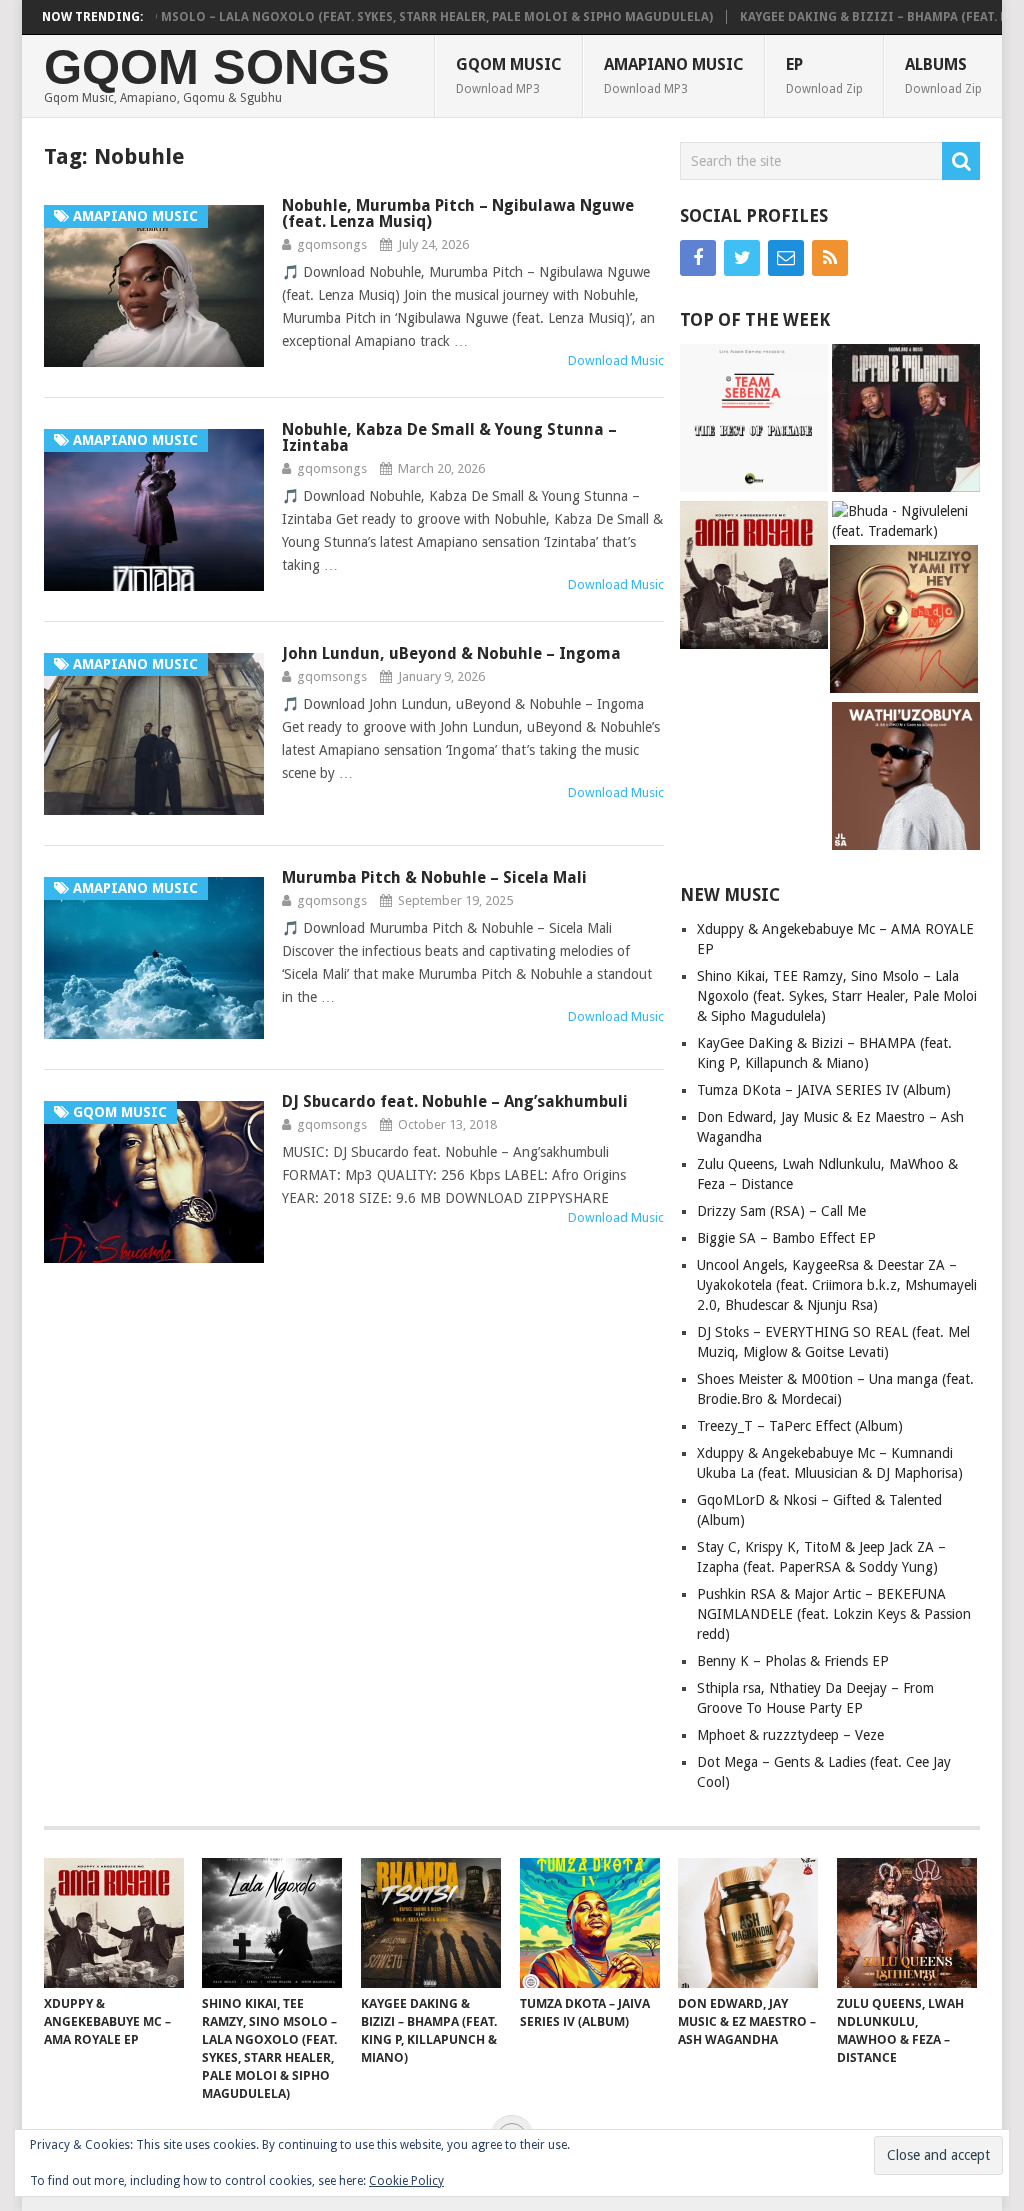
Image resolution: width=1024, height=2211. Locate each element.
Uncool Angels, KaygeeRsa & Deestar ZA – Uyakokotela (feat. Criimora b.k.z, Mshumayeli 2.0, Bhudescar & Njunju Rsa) (837, 1285)
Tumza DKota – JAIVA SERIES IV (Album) (824, 1090)
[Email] (786, 258)
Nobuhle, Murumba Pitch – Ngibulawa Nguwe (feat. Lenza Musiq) (458, 213)
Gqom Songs (217, 67)
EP (824, 75)
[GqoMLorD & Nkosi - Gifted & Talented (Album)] (906, 420)
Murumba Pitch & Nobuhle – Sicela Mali (434, 877)
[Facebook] (698, 258)
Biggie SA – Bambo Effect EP (786, 1238)
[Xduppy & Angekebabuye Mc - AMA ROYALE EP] (754, 577)
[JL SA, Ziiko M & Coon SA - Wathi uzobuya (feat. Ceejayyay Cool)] (906, 778)
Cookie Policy (406, 2181)
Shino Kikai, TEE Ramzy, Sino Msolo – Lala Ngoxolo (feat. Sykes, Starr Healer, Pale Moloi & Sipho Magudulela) (837, 996)
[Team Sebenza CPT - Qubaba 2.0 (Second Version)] (754, 420)
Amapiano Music (674, 75)
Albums (943, 75)
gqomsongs (332, 244)
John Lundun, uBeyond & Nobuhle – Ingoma (451, 653)
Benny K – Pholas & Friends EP (793, 1661)
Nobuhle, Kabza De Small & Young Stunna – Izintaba (449, 437)
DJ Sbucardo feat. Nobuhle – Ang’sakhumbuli (455, 1101)
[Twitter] (742, 258)
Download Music (616, 360)
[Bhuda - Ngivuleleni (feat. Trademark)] (906, 521)
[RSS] (830, 258)
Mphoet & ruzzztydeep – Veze (790, 1735)
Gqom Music (509, 75)
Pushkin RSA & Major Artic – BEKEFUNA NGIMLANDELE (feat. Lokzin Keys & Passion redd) (834, 1614)
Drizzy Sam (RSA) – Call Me (781, 1211)
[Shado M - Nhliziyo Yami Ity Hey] (904, 621)
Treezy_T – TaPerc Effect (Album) (800, 1426)
